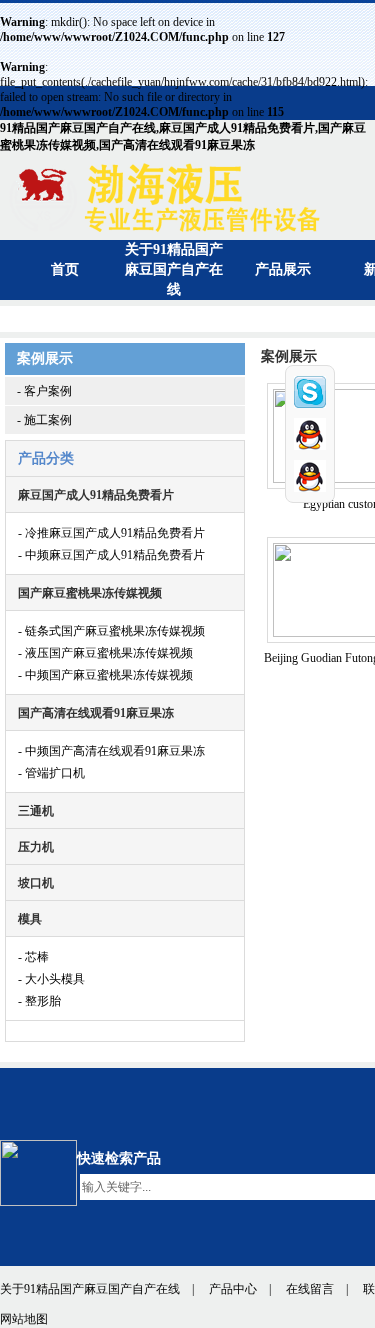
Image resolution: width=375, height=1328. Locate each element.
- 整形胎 (39, 1001)
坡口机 (36, 883)
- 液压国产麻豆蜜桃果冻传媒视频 (105, 653)
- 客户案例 (44, 391)
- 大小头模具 (51, 979)
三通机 (36, 811)
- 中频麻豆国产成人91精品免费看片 (111, 555)
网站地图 (24, 1319)
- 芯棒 (33, 957)
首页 (65, 269)
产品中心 (233, 1289)
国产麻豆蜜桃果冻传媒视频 (90, 593)
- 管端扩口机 (51, 773)
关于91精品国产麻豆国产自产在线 (174, 269)
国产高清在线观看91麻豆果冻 (96, 713)
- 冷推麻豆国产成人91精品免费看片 (111, 533)
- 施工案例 (44, 420)
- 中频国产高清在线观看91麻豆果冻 (111, 751)
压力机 (36, 847)
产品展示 (283, 269)
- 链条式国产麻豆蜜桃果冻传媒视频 (111, 631)
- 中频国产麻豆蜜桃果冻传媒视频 (105, 675)
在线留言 (310, 1289)
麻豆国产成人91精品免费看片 (96, 495)
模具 (30, 919)
